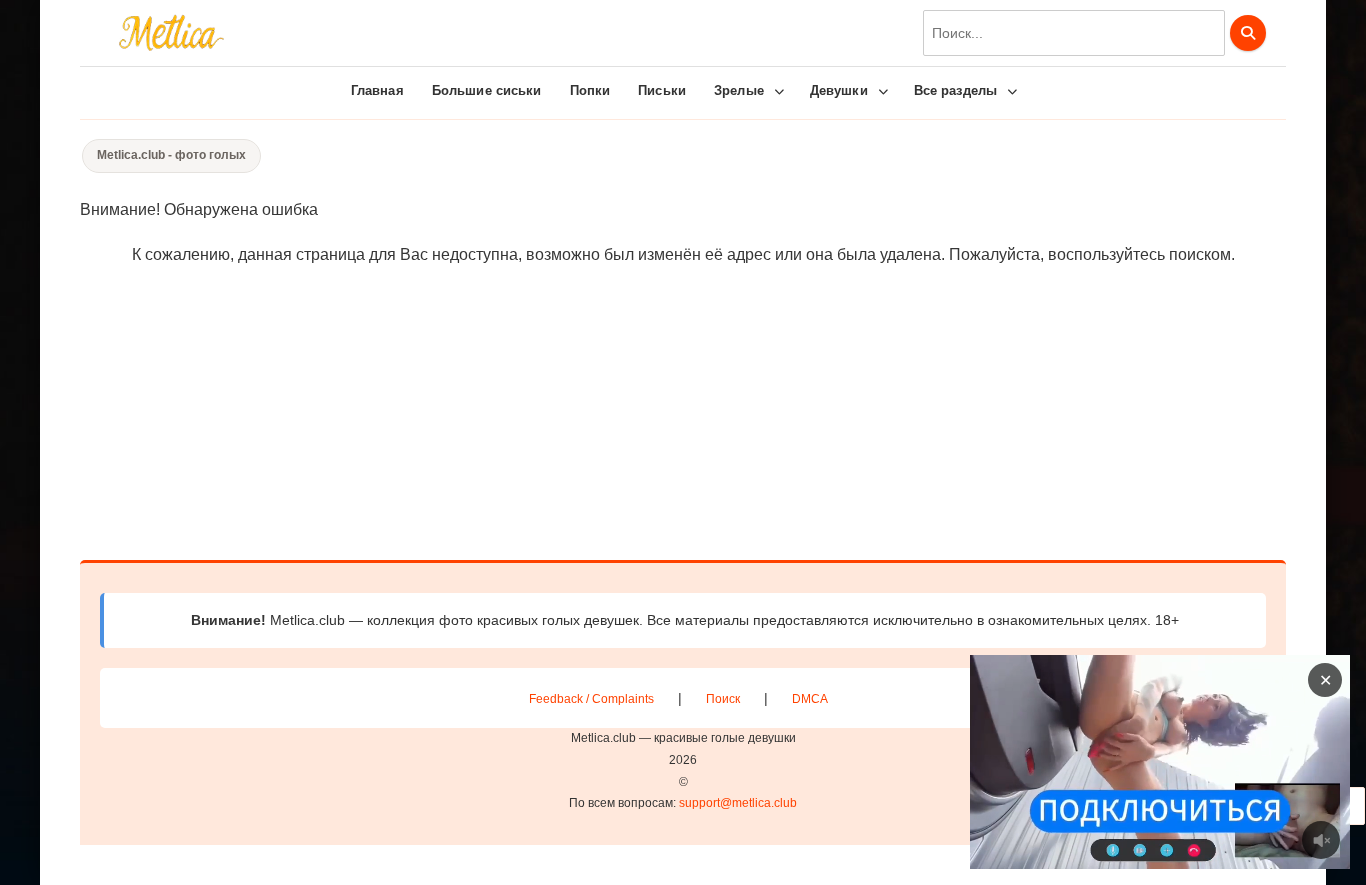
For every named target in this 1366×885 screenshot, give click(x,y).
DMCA (810, 699)
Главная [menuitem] (377, 90)
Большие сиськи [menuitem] (487, 90)
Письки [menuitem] (662, 90)
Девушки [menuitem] (839, 90)
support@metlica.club (738, 803)
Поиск (723, 699)
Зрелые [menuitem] (739, 90)
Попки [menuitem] (590, 90)
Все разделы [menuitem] (955, 90)
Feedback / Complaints (591, 699)
